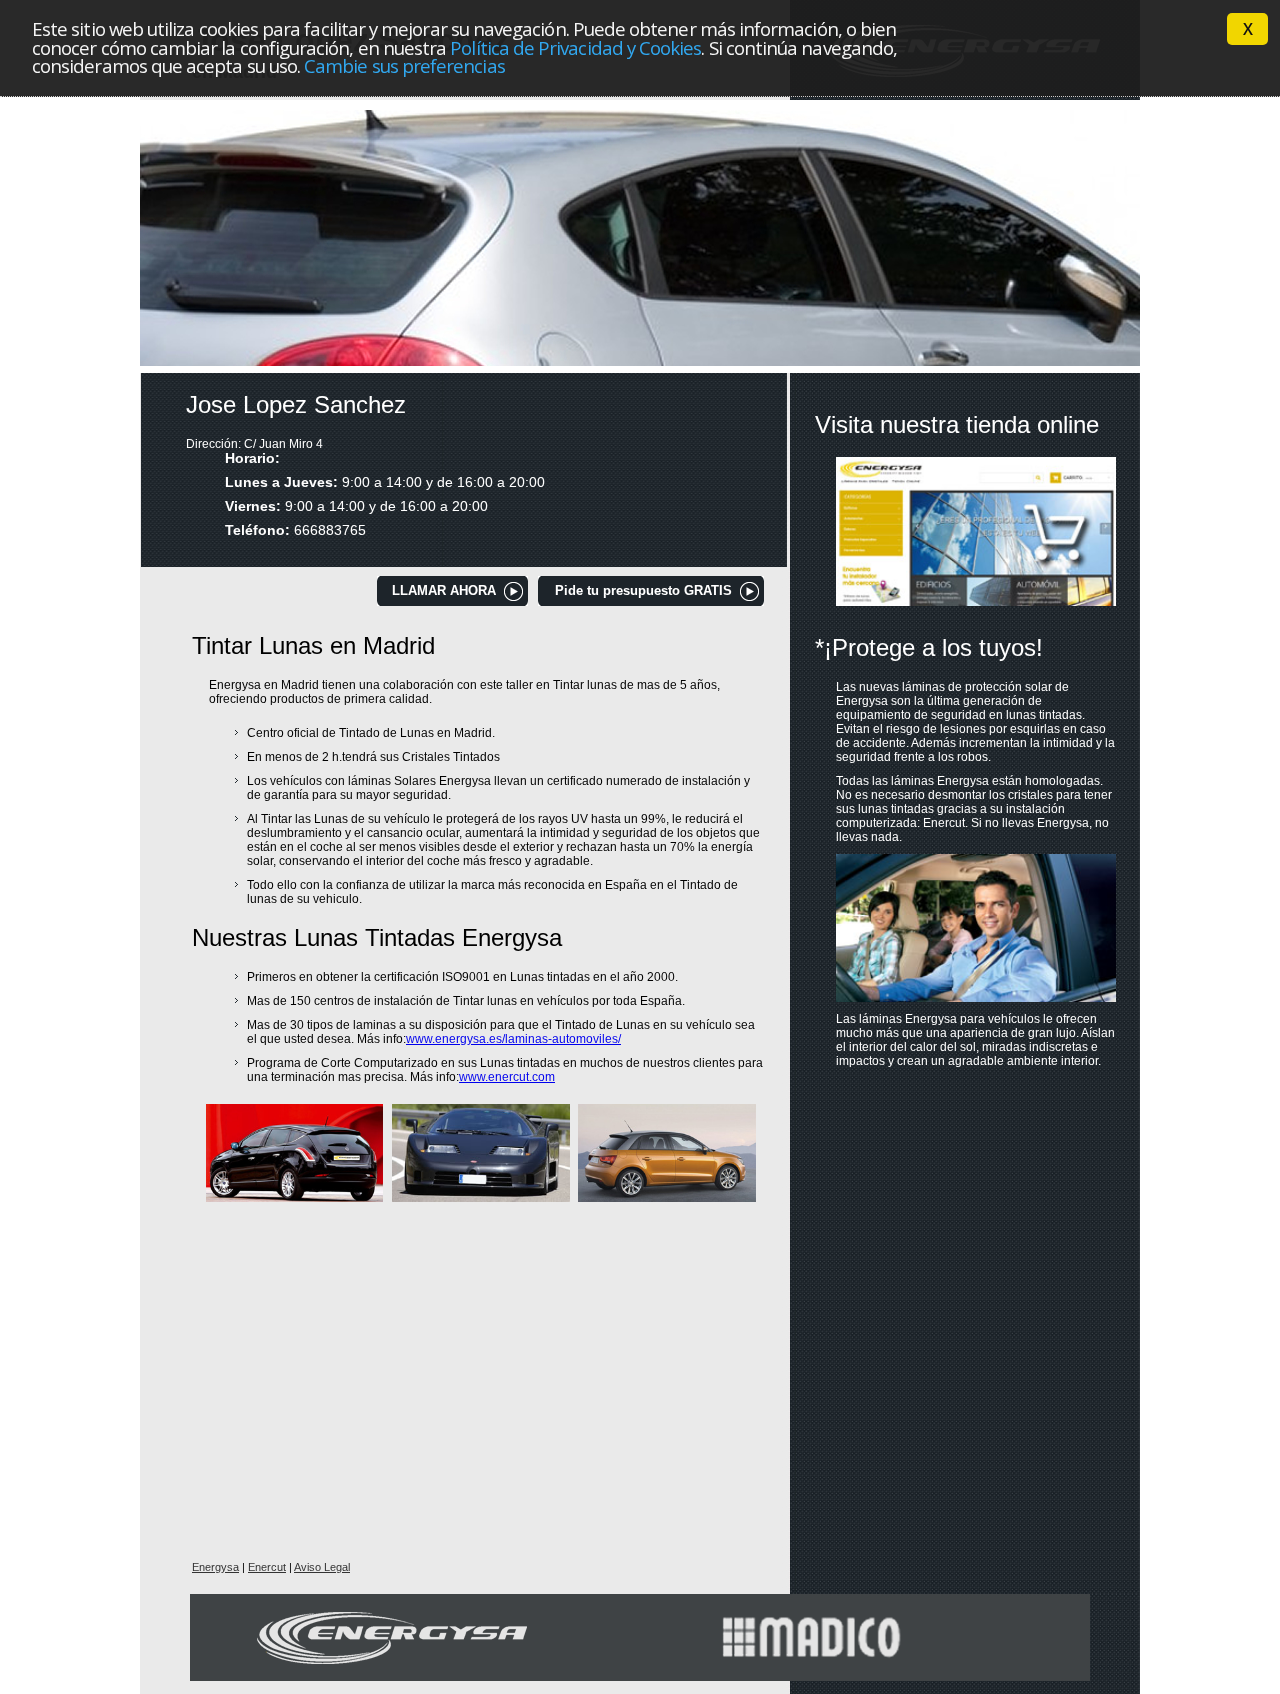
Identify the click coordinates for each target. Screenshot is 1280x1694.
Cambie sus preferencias (404, 65)
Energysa (215, 1567)
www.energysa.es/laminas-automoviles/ (513, 1039)
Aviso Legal (322, 1567)
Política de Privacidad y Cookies (575, 47)
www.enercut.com (507, 1077)
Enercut (267, 1567)
